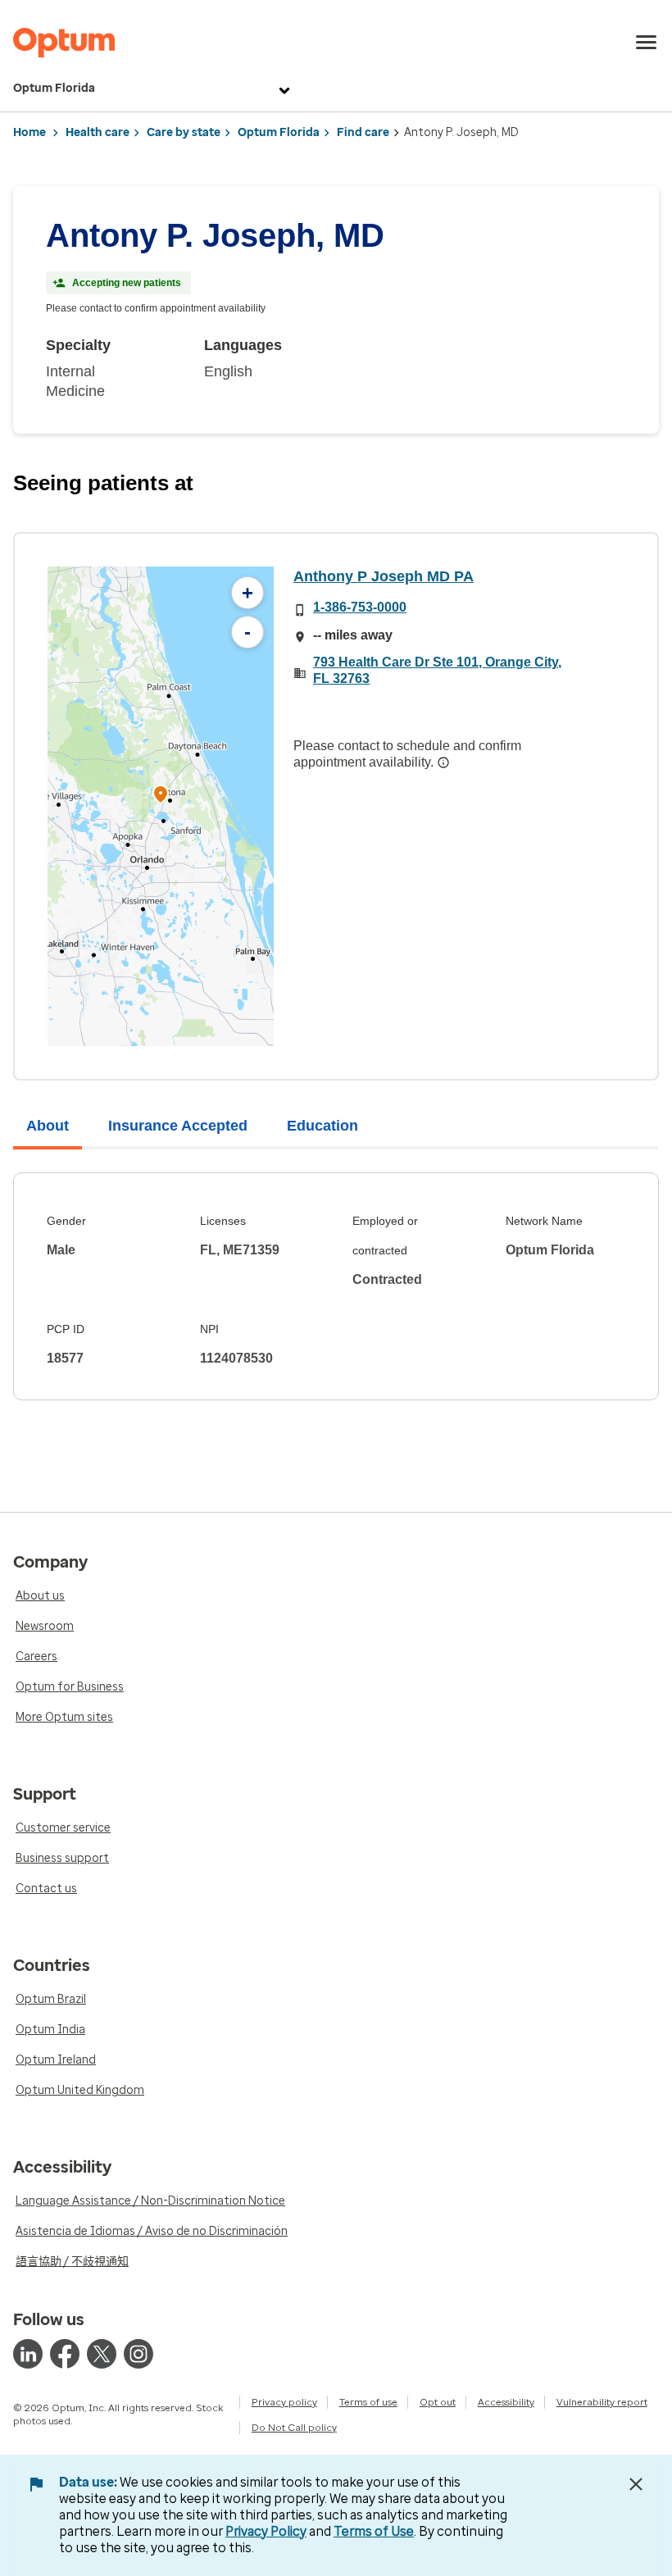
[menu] (647, 43)
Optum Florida (54, 88)
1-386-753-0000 (360, 607)
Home (30, 132)
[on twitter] (102, 2354)
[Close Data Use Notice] (636, 2484)
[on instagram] (138, 2354)
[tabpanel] (336, 1286)
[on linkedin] (28, 2354)
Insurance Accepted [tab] (178, 1126)
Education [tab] (322, 1126)
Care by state (184, 132)
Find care (363, 132)
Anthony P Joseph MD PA (384, 576)
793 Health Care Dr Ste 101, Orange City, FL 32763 (437, 670)
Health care (98, 132)
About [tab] (48, 1126)
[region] (161, 806)
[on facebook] (65, 2354)
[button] (161, 796)
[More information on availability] (443, 762)
